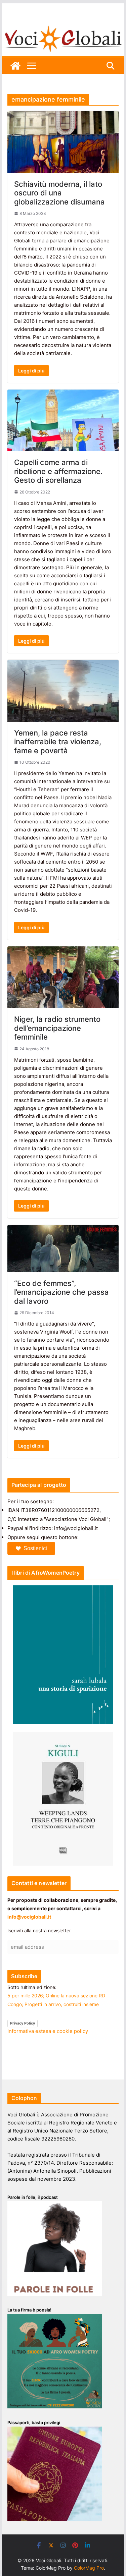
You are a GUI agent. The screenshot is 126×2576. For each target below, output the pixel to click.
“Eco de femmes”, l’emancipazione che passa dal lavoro (61, 1292)
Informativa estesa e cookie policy (48, 2031)
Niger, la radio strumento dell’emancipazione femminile (57, 1028)
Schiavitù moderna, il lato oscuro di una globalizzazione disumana (59, 193)
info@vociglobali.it (29, 1917)
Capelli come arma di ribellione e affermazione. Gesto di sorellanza (58, 471)
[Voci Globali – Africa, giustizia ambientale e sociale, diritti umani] (63, 27)
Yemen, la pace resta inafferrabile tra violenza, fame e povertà (58, 742)
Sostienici (35, 1548)
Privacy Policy (23, 2023)
